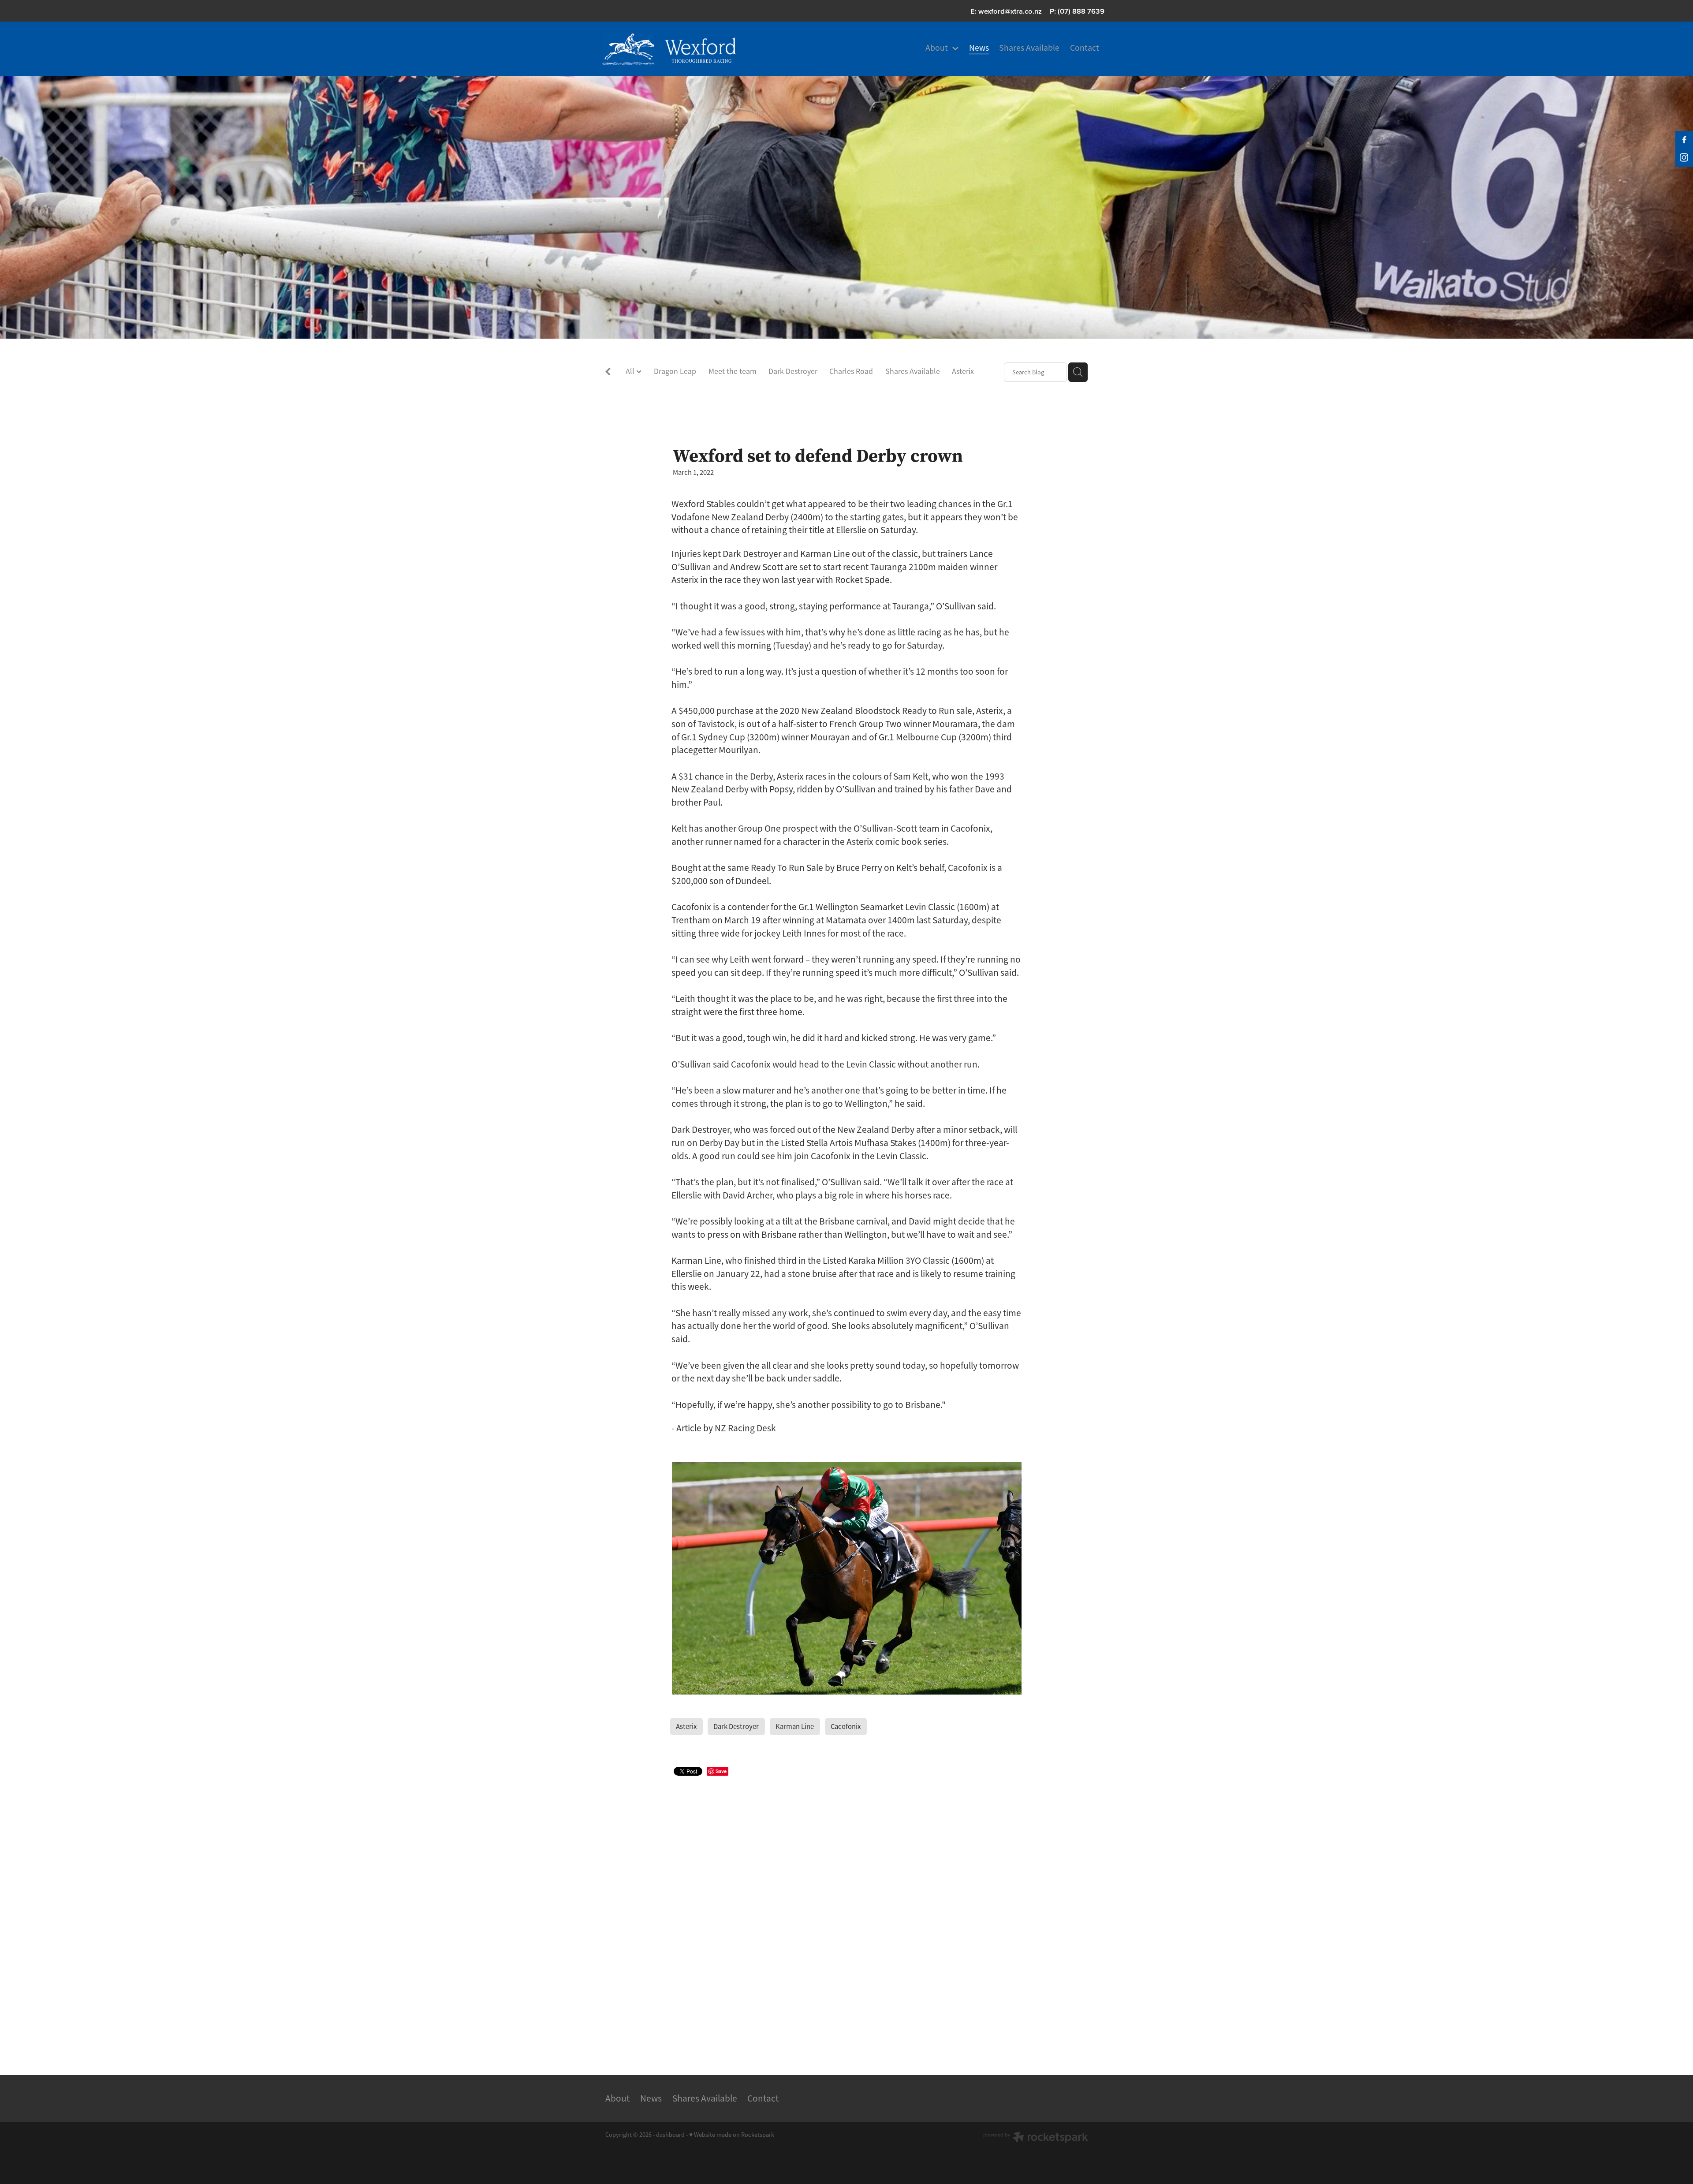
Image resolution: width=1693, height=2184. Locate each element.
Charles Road (851, 371)
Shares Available (913, 371)
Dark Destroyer (793, 371)
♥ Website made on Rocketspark (732, 2135)
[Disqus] (846, 1914)
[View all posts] (608, 373)
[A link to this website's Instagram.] (1684, 157)
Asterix (963, 371)
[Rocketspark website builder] (1036, 2138)
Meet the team (733, 371)
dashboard (670, 2135)
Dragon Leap (675, 371)
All (631, 371)
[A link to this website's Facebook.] (1684, 140)
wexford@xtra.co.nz (1010, 11)
